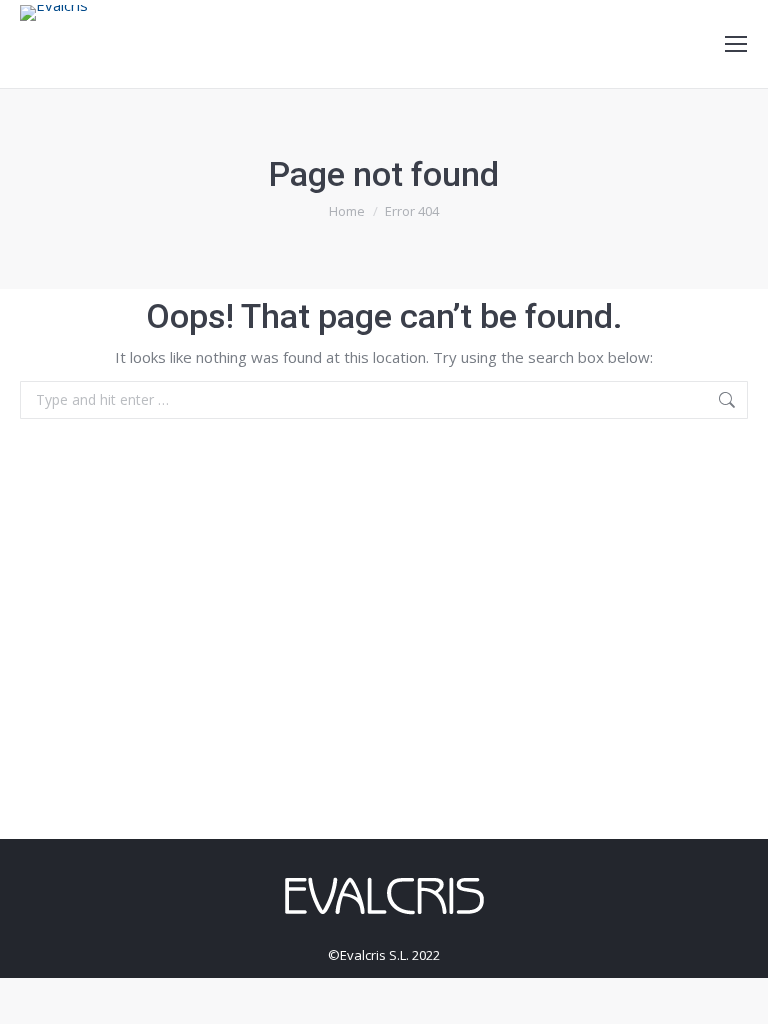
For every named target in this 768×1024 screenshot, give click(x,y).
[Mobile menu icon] (736, 44)
